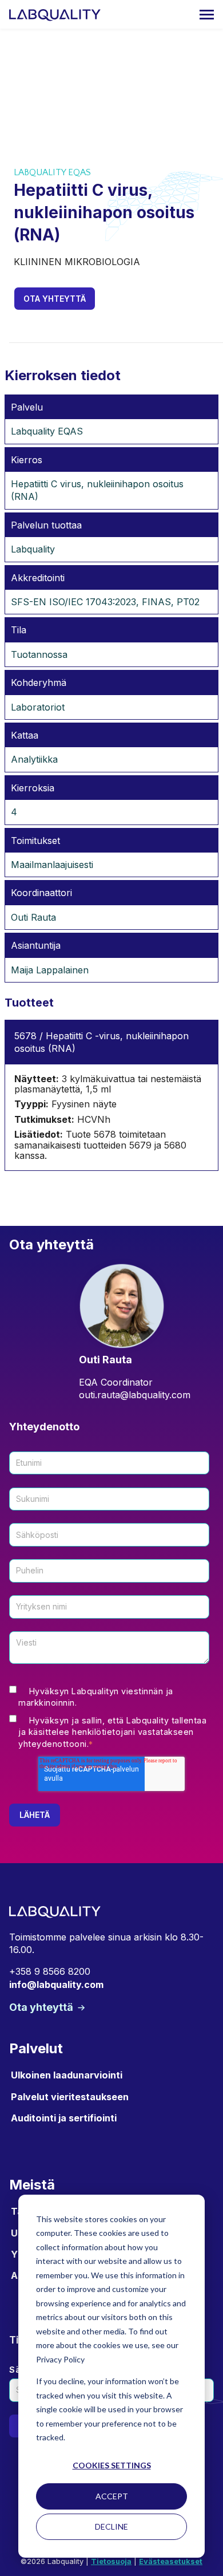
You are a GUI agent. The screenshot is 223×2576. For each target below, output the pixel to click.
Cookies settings (112, 2465)
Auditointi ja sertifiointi (64, 2118)
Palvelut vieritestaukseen (70, 2097)
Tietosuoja (111, 2561)
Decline (111, 2526)
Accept (112, 2496)
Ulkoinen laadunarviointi (67, 2075)
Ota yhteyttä (55, 299)
